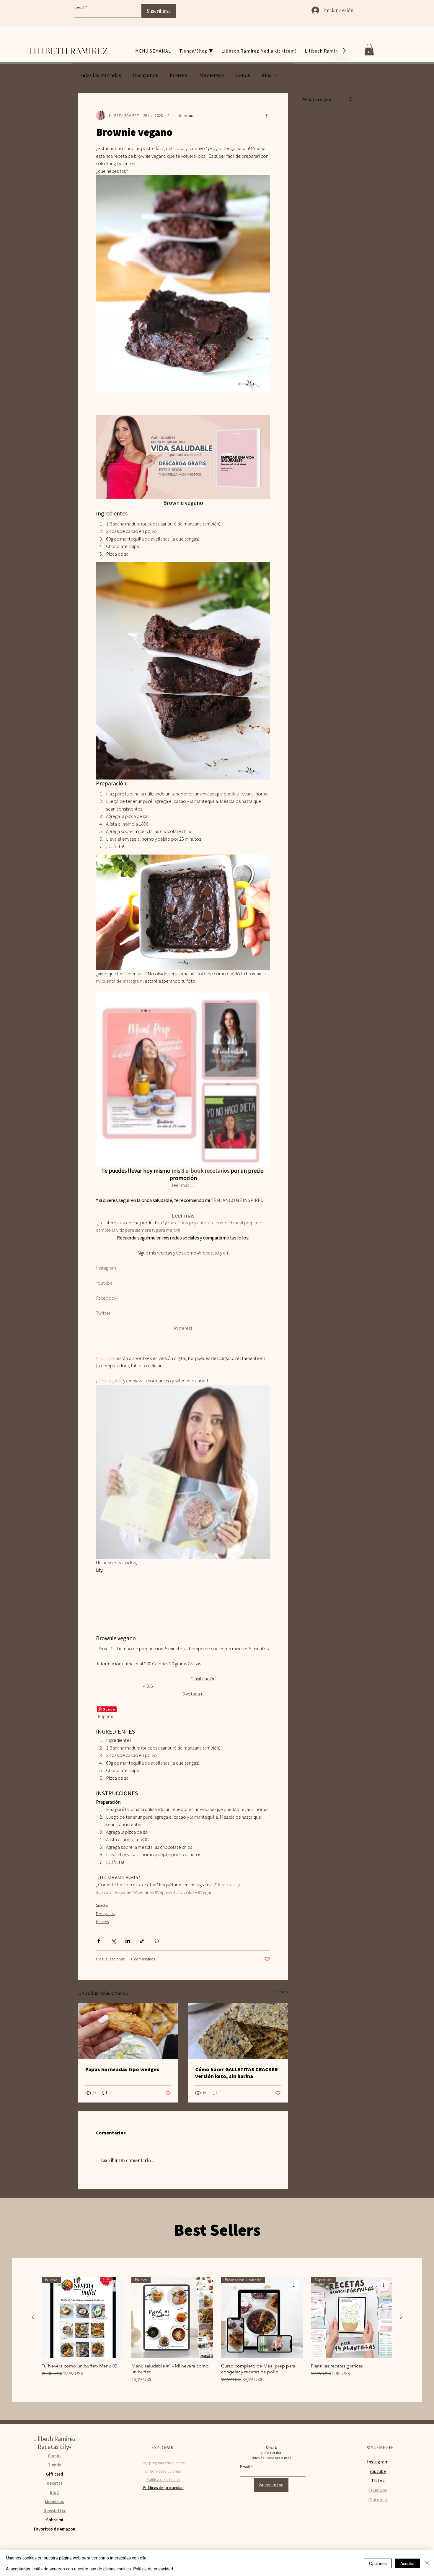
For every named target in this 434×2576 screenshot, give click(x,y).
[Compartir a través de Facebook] (99, 1941)
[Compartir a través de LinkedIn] (128, 1941)
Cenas (243, 75)
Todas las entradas (100, 75)
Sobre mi (55, 2520)
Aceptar (408, 2563)
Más (267, 75)
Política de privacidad (153, 2569)
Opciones (378, 2563)
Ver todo (281, 1992)
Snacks (102, 1905)
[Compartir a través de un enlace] (142, 1941)
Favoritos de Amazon (55, 2529)
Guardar (109, 1709)
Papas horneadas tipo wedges (122, 2069)
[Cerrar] (427, 2563)
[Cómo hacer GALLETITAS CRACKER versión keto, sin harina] (238, 2031)
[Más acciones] (267, 115)
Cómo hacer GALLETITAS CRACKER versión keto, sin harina (236, 2073)
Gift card (55, 2474)
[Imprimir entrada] (157, 1941)
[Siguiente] (401, 2317)
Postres (178, 75)
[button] (369, 49)
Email (79, 7)
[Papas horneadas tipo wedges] (128, 2031)
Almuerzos (211, 75)
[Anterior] (33, 2317)
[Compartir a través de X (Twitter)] (113, 1941)
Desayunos (145, 75)
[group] (217, 2330)
